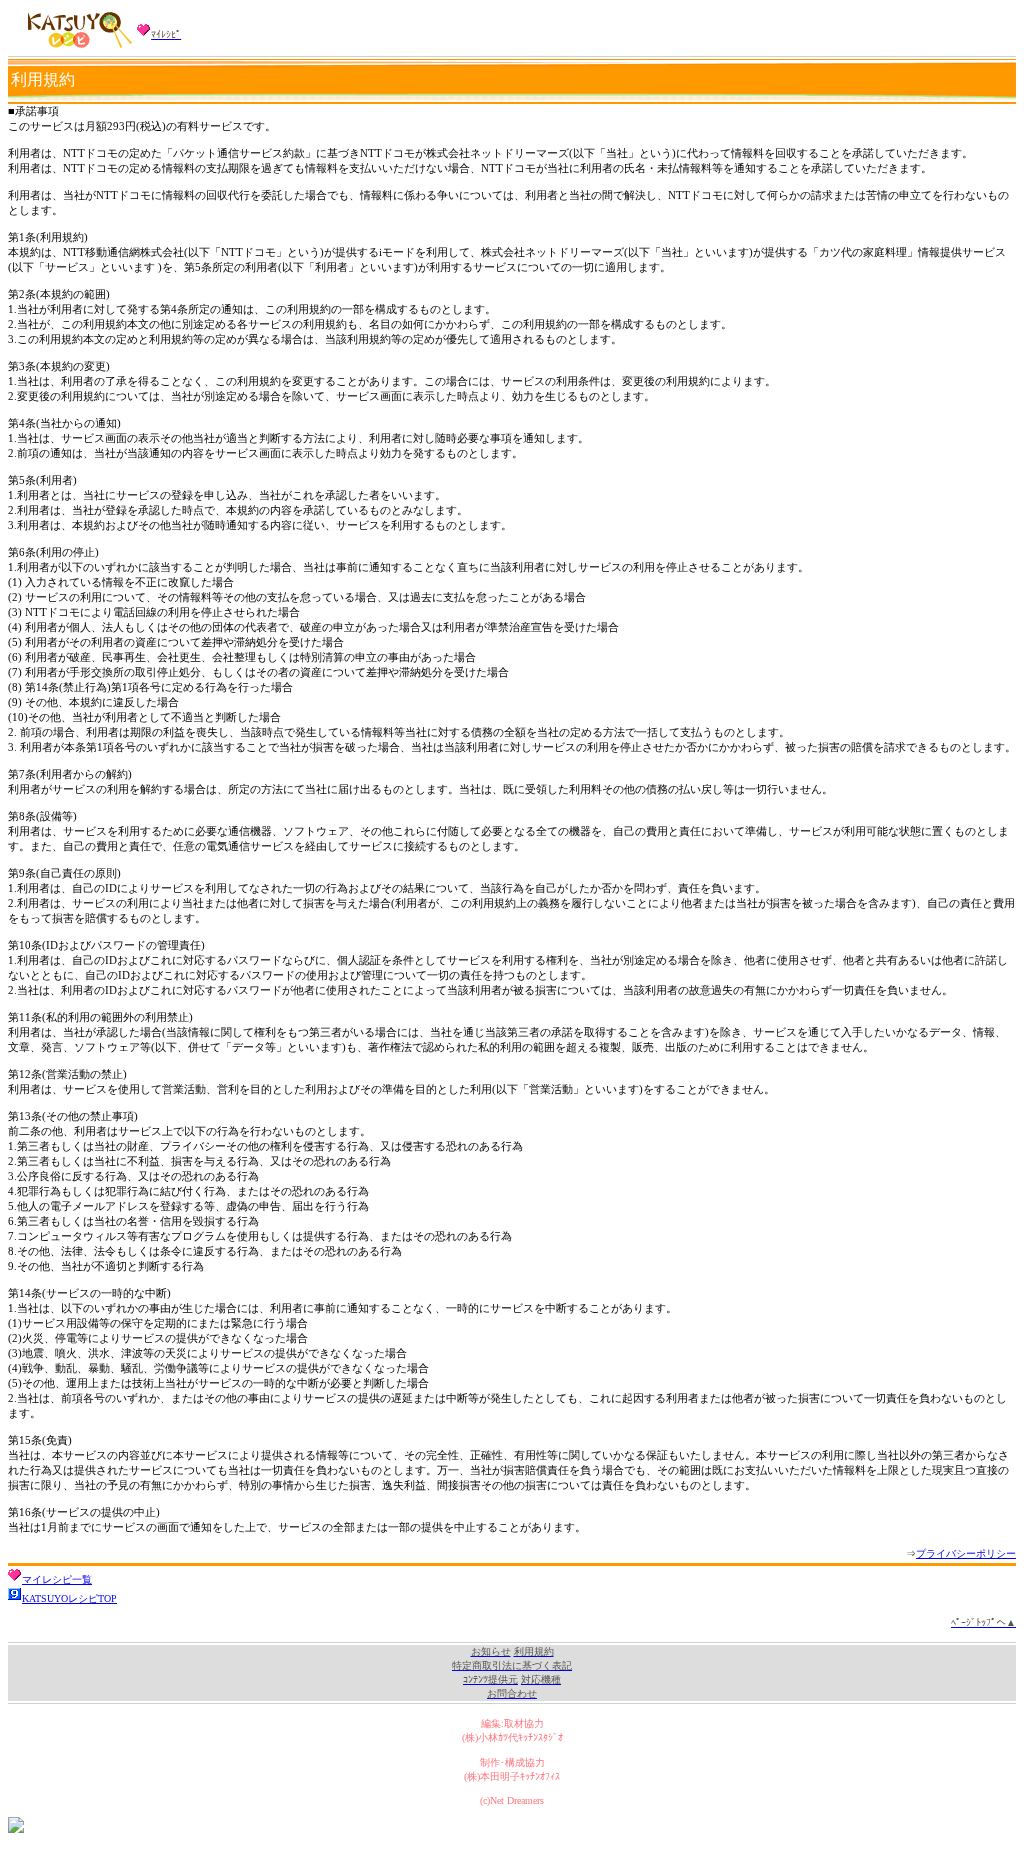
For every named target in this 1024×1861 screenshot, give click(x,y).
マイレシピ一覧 (57, 1579)
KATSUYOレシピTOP (69, 1598)
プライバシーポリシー (966, 1553)
